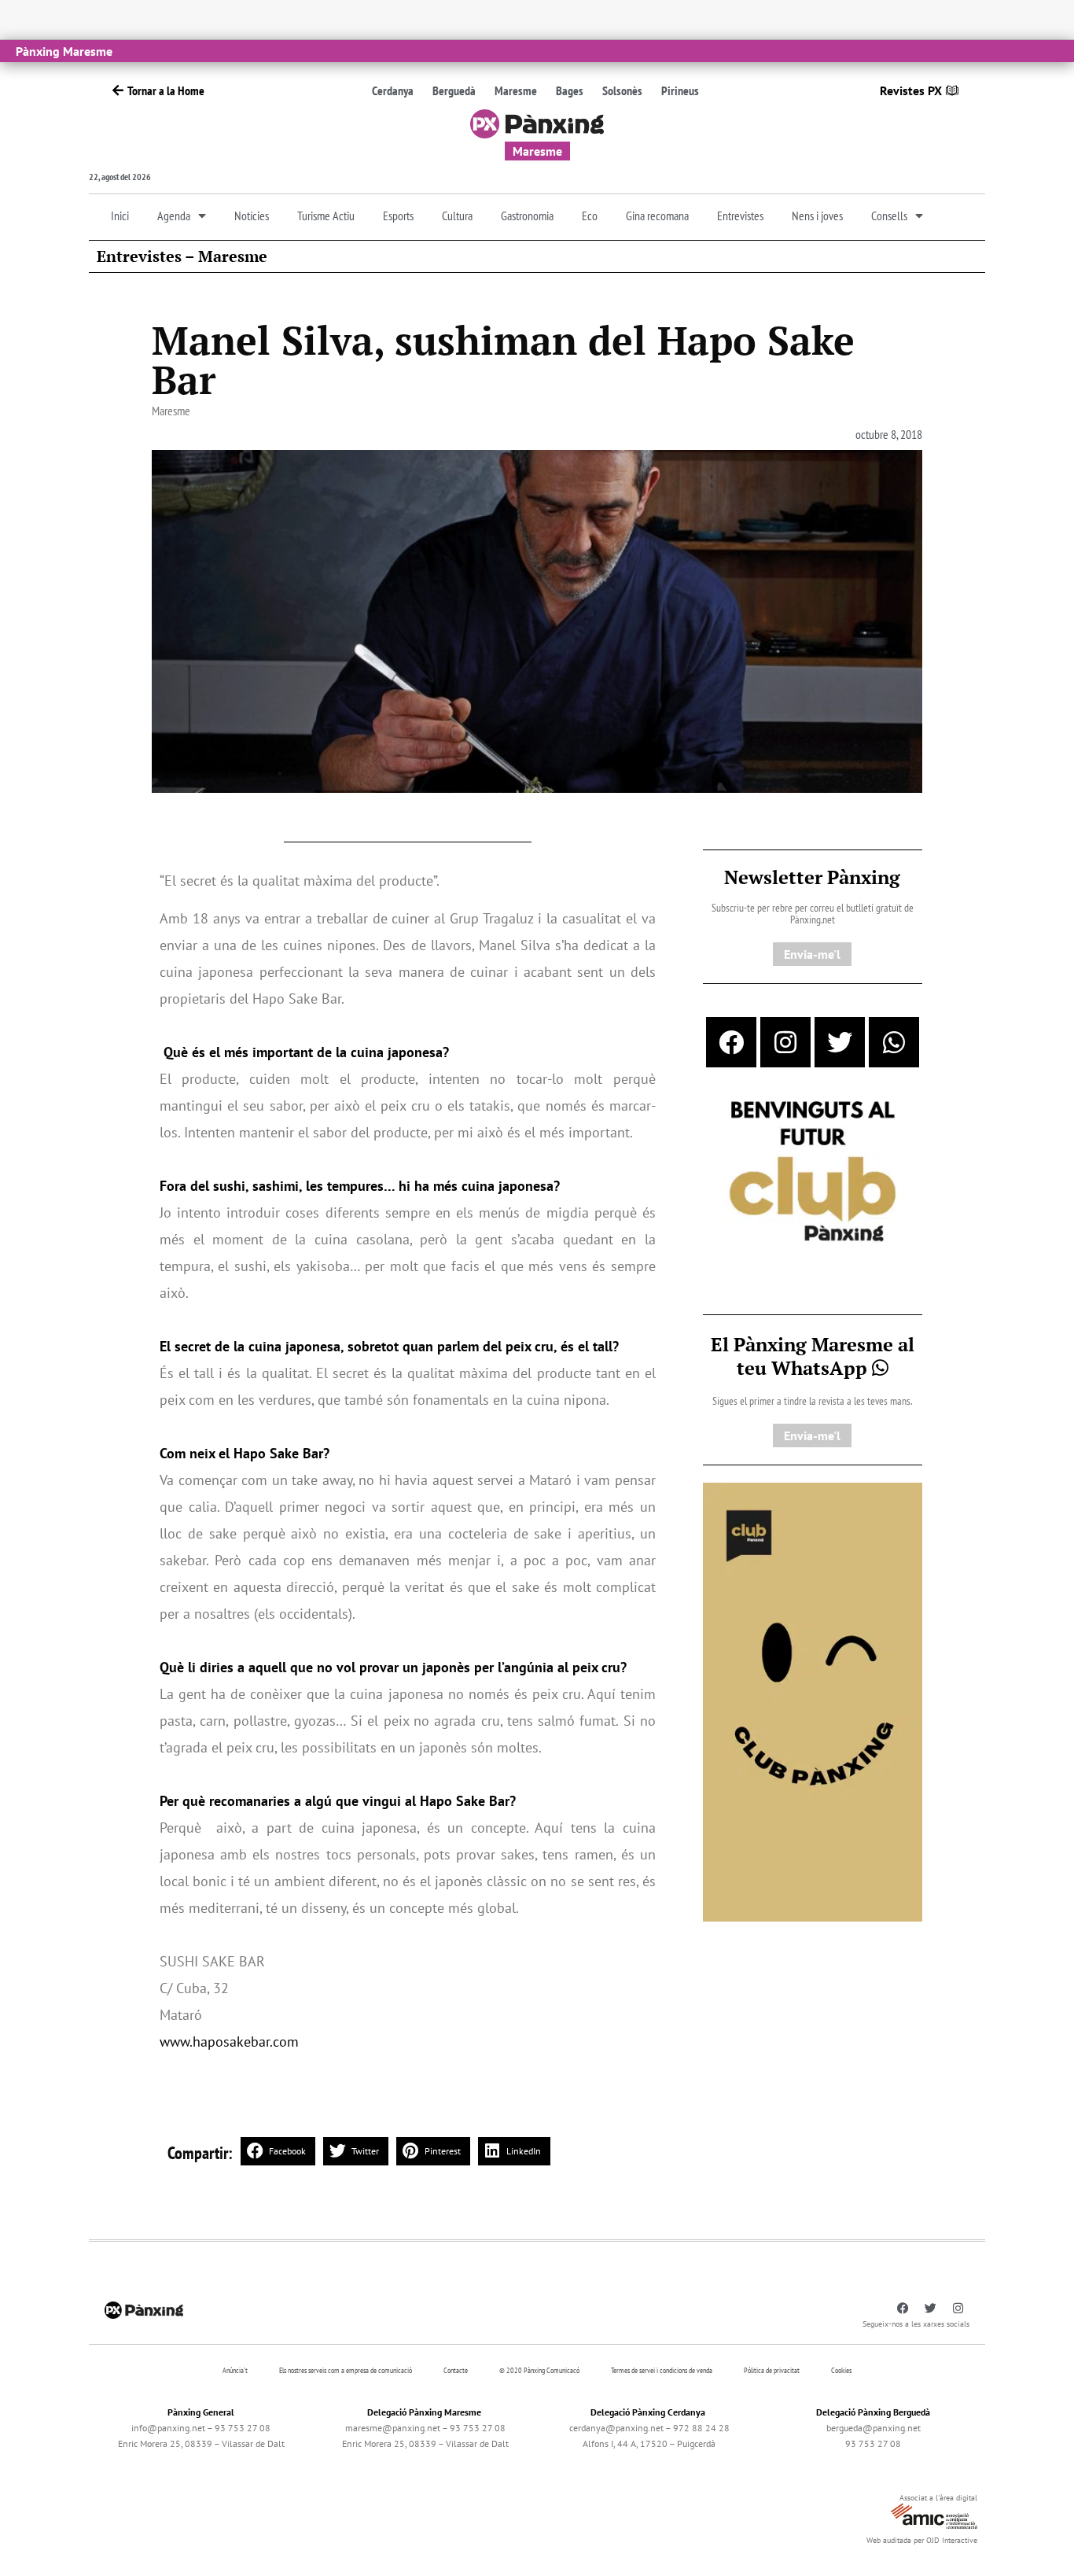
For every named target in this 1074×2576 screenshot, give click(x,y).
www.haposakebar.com (229, 2042)
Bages (570, 90)
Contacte (456, 2370)
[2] (813, 1701)
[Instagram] (785, 1042)
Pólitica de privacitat (772, 2370)
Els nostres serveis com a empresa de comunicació (346, 2370)
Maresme (516, 90)
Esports (398, 216)
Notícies (252, 216)
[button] (278, 2151)
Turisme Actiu (326, 216)
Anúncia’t (235, 2370)
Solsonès (622, 90)
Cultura (457, 216)
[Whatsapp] (894, 1042)
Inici (120, 216)
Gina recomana (657, 216)
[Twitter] (840, 1042)
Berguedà (454, 90)
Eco (590, 216)
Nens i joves (817, 216)
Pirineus (680, 90)
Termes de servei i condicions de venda (662, 2370)
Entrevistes (740, 216)
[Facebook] (731, 1042)
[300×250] (813, 1173)
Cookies (841, 2370)
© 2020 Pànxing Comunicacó (539, 2370)
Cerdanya (393, 90)
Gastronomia (527, 216)
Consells (889, 216)
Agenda (174, 216)
